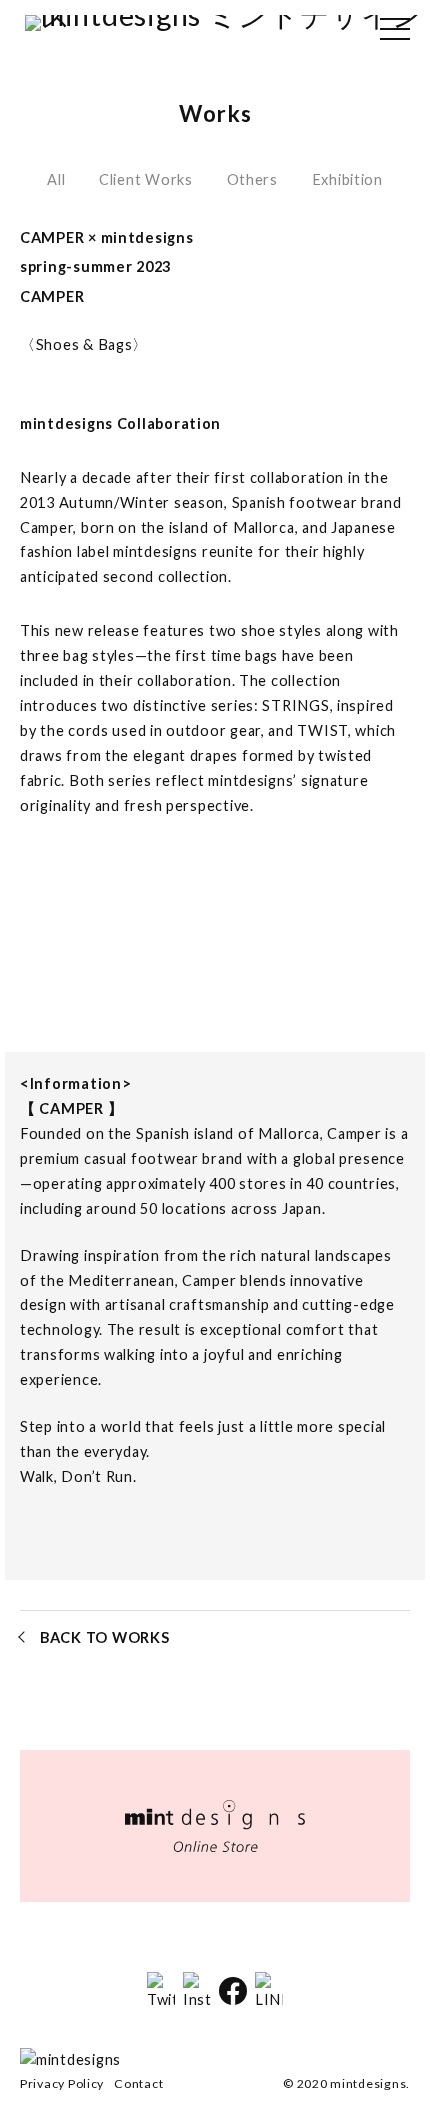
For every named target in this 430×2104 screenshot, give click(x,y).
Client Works (146, 179)
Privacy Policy (62, 2083)
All (56, 179)
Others (252, 179)
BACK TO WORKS (104, 1637)
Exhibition (347, 179)
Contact (138, 2083)
